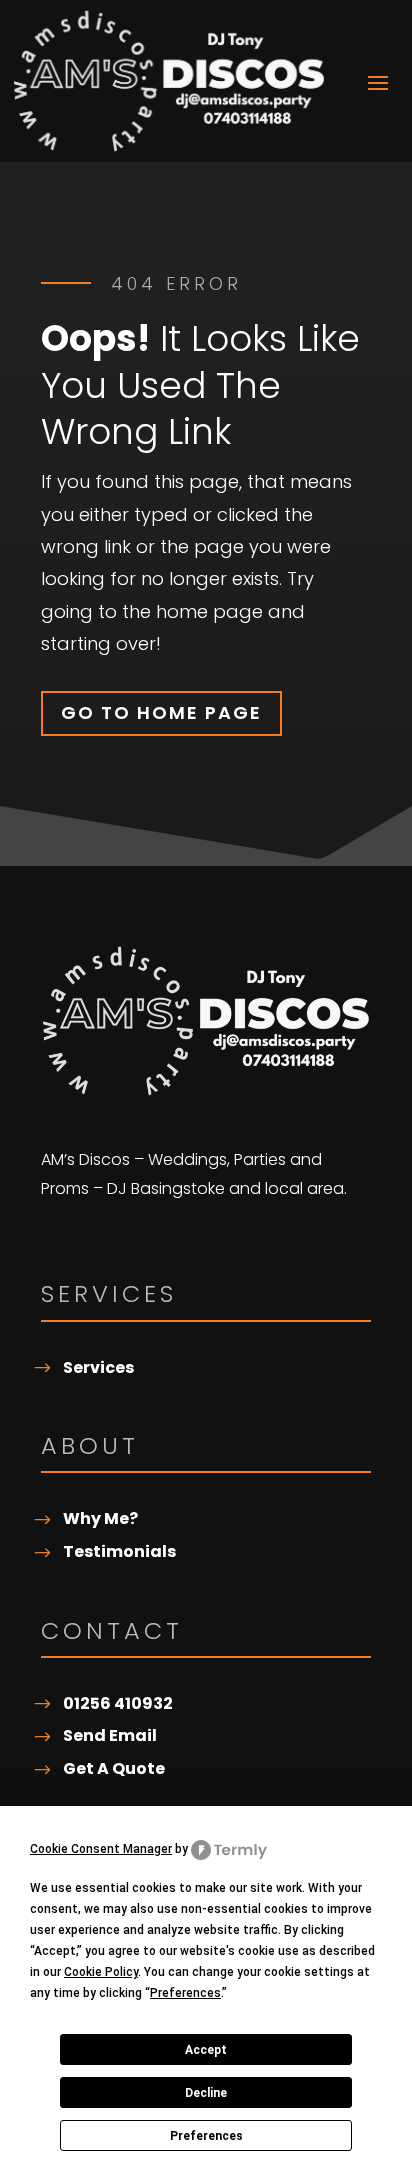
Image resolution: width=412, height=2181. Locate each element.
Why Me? (100, 1518)
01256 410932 (118, 1703)
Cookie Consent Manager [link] (101, 1849)
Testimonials (119, 1551)
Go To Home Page (161, 712)
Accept (206, 2050)
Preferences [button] (185, 1993)
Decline (206, 2093)
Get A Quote (114, 1768)
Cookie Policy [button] (101, 1972)
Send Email (110, 1735)
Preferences (206, 2136)
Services (98, 1367)
